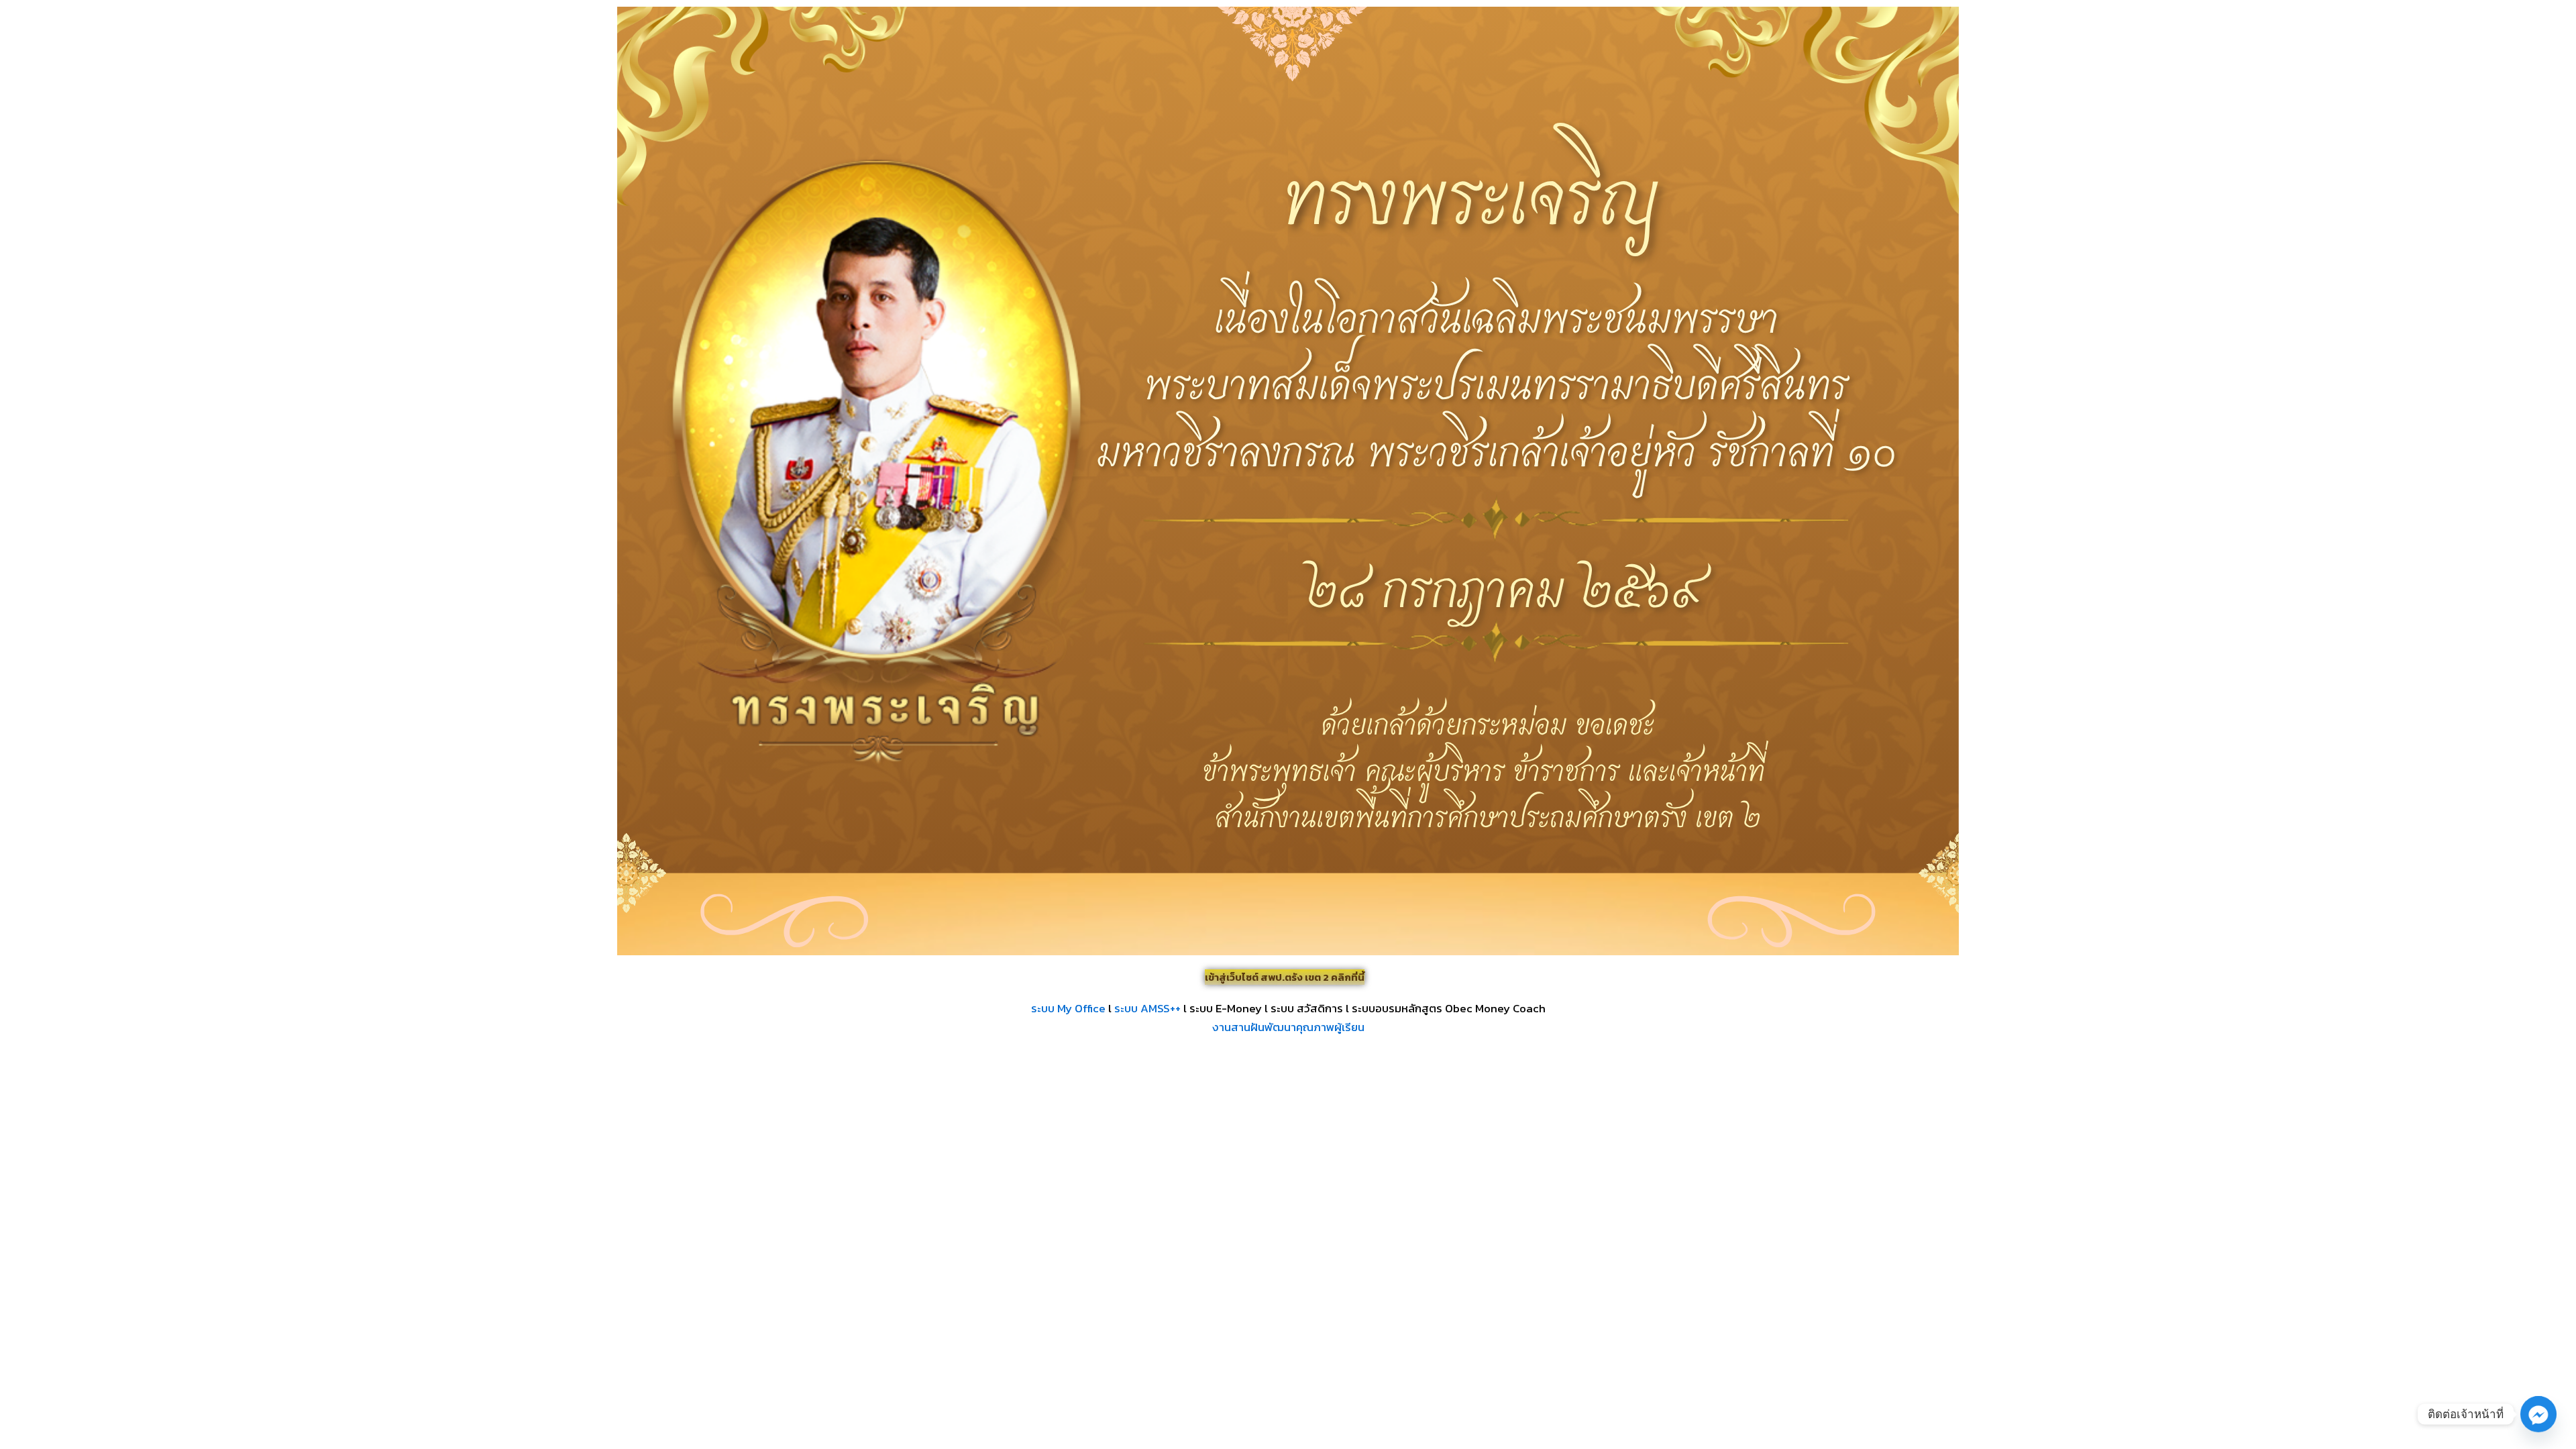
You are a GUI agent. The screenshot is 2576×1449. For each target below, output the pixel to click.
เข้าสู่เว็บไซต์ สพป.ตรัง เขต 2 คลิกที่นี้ (1285, 977)
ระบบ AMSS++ (1147, 1008)
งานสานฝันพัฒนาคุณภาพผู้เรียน (1288, 1027)
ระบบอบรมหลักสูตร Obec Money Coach (1449, 1008)
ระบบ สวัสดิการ (1307, 1008)
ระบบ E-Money (1226, 1008)
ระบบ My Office (1068, 1008)
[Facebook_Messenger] (2538, 1414)
